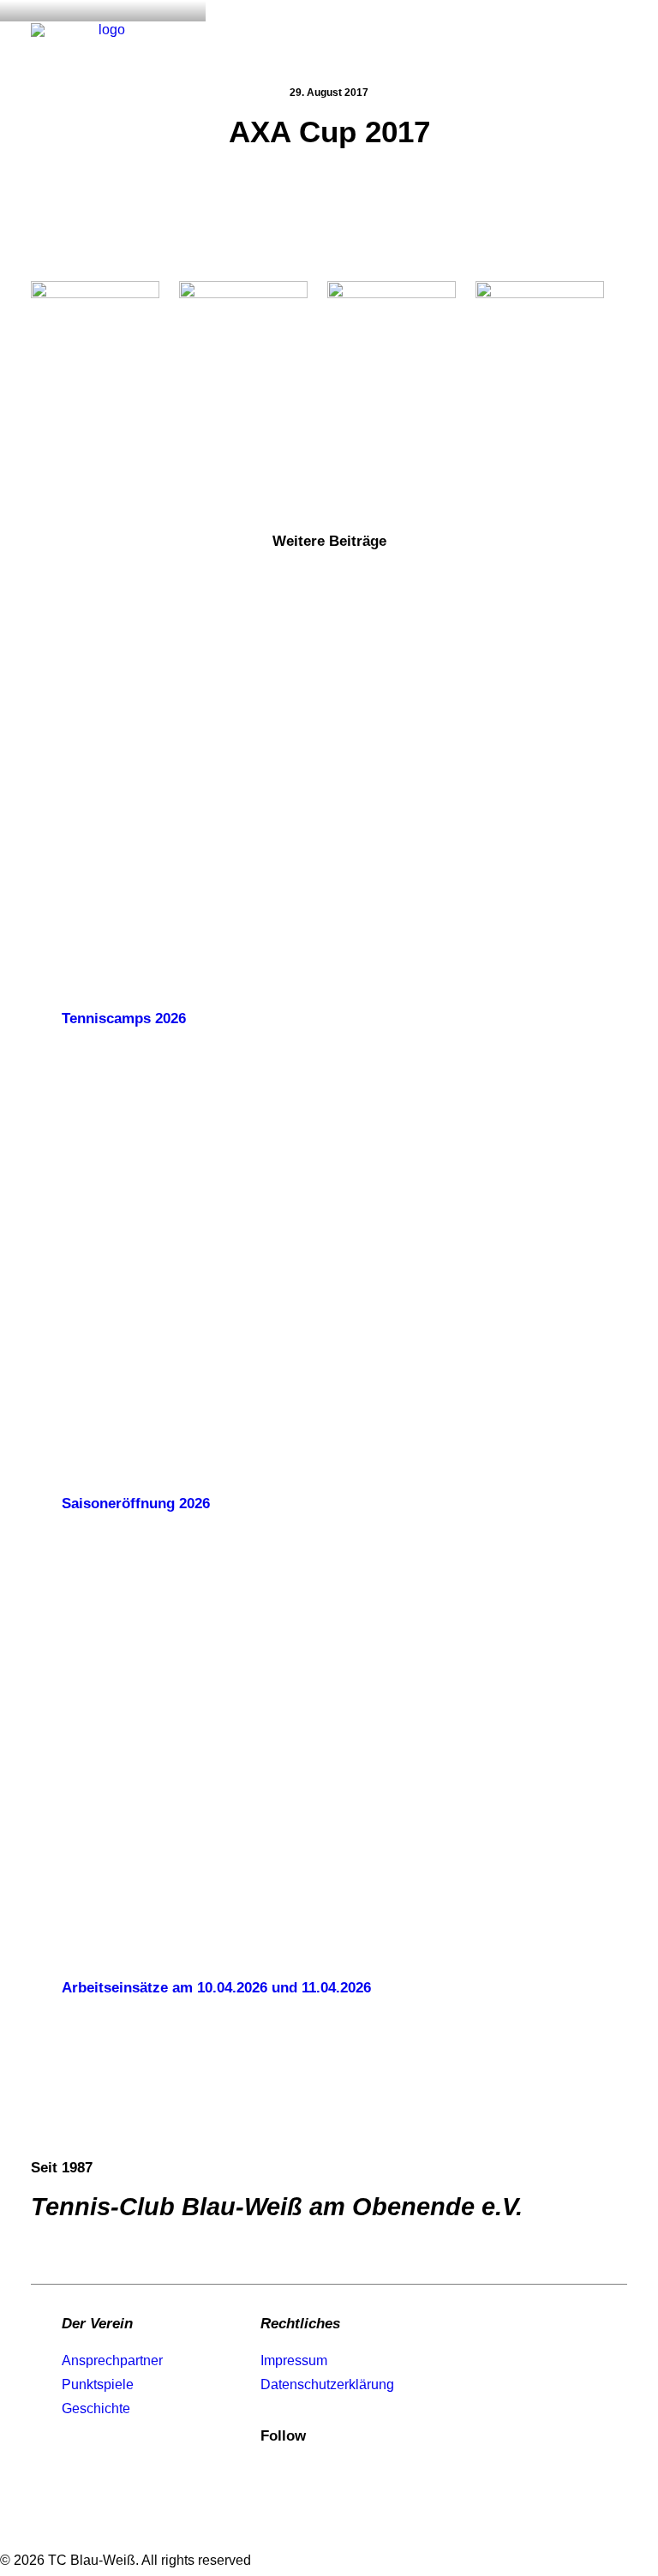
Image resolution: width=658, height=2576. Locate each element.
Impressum (294, 2360)
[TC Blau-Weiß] (105, 40)
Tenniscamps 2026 (124, 1018)
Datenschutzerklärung (327, 2384)
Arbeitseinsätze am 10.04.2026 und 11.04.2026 (216, 1988)
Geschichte (96, 2408)
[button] (619, 40)
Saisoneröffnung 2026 (136, 1504)
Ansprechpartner (112, 2360)
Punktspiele (98, 2384)
